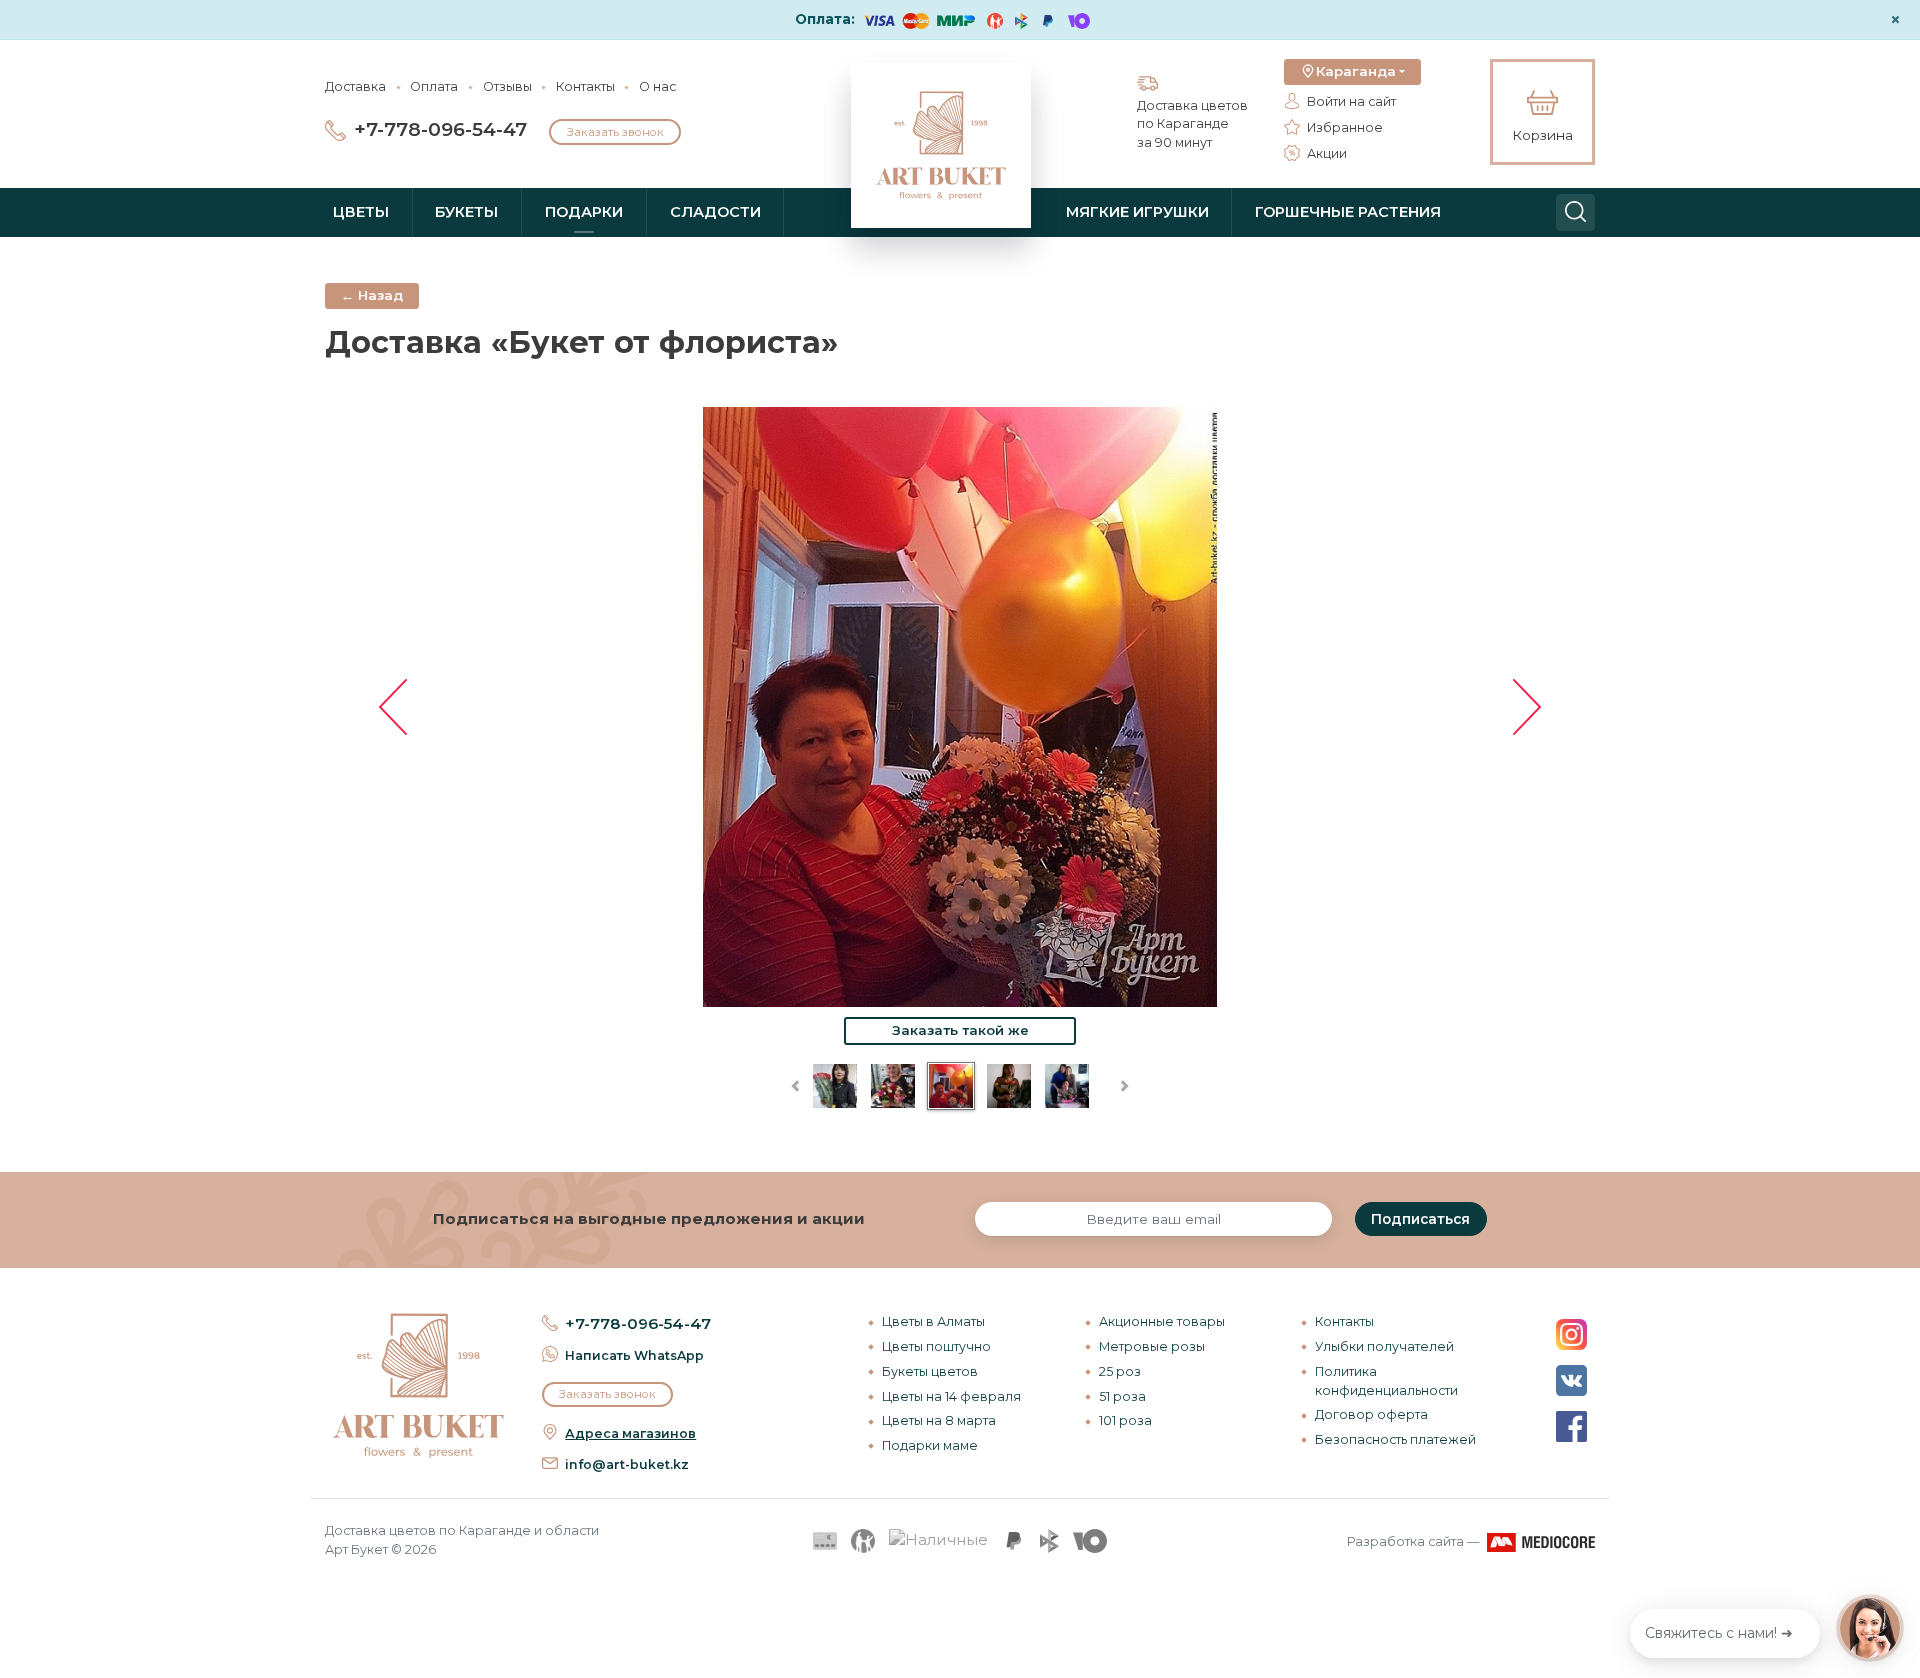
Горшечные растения (1348, 212)
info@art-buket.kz (627, 1464)
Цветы (361, 212)
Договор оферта (1371, 1414)
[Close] (1897, 1549)
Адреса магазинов (630, 1433)
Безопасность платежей (1395, 1439)
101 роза (1125, 1420)
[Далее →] (960, 705)
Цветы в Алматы (933, 1321)
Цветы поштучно (936, 1346)
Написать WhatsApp (634, 1355)
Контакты (585, 86)
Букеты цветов (930, 1371)
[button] (1353, 72)
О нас (657, 86)
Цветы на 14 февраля (951, 1396)
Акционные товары (1162, 1321)
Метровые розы (1152, 1346)
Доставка (355, 86)
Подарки (584, 212)
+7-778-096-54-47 (440, 129)
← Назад (372, 295)
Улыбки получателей (1384, 1346)
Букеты (466, 212)
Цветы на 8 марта (939, 1420)
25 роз (1120, 1371)
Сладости (715, 212)
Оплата (434, 86)
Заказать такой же (960, 1030)
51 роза (1122, 1396)
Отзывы (507, 86)
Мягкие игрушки (1137, 212)
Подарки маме (930, 1445)
